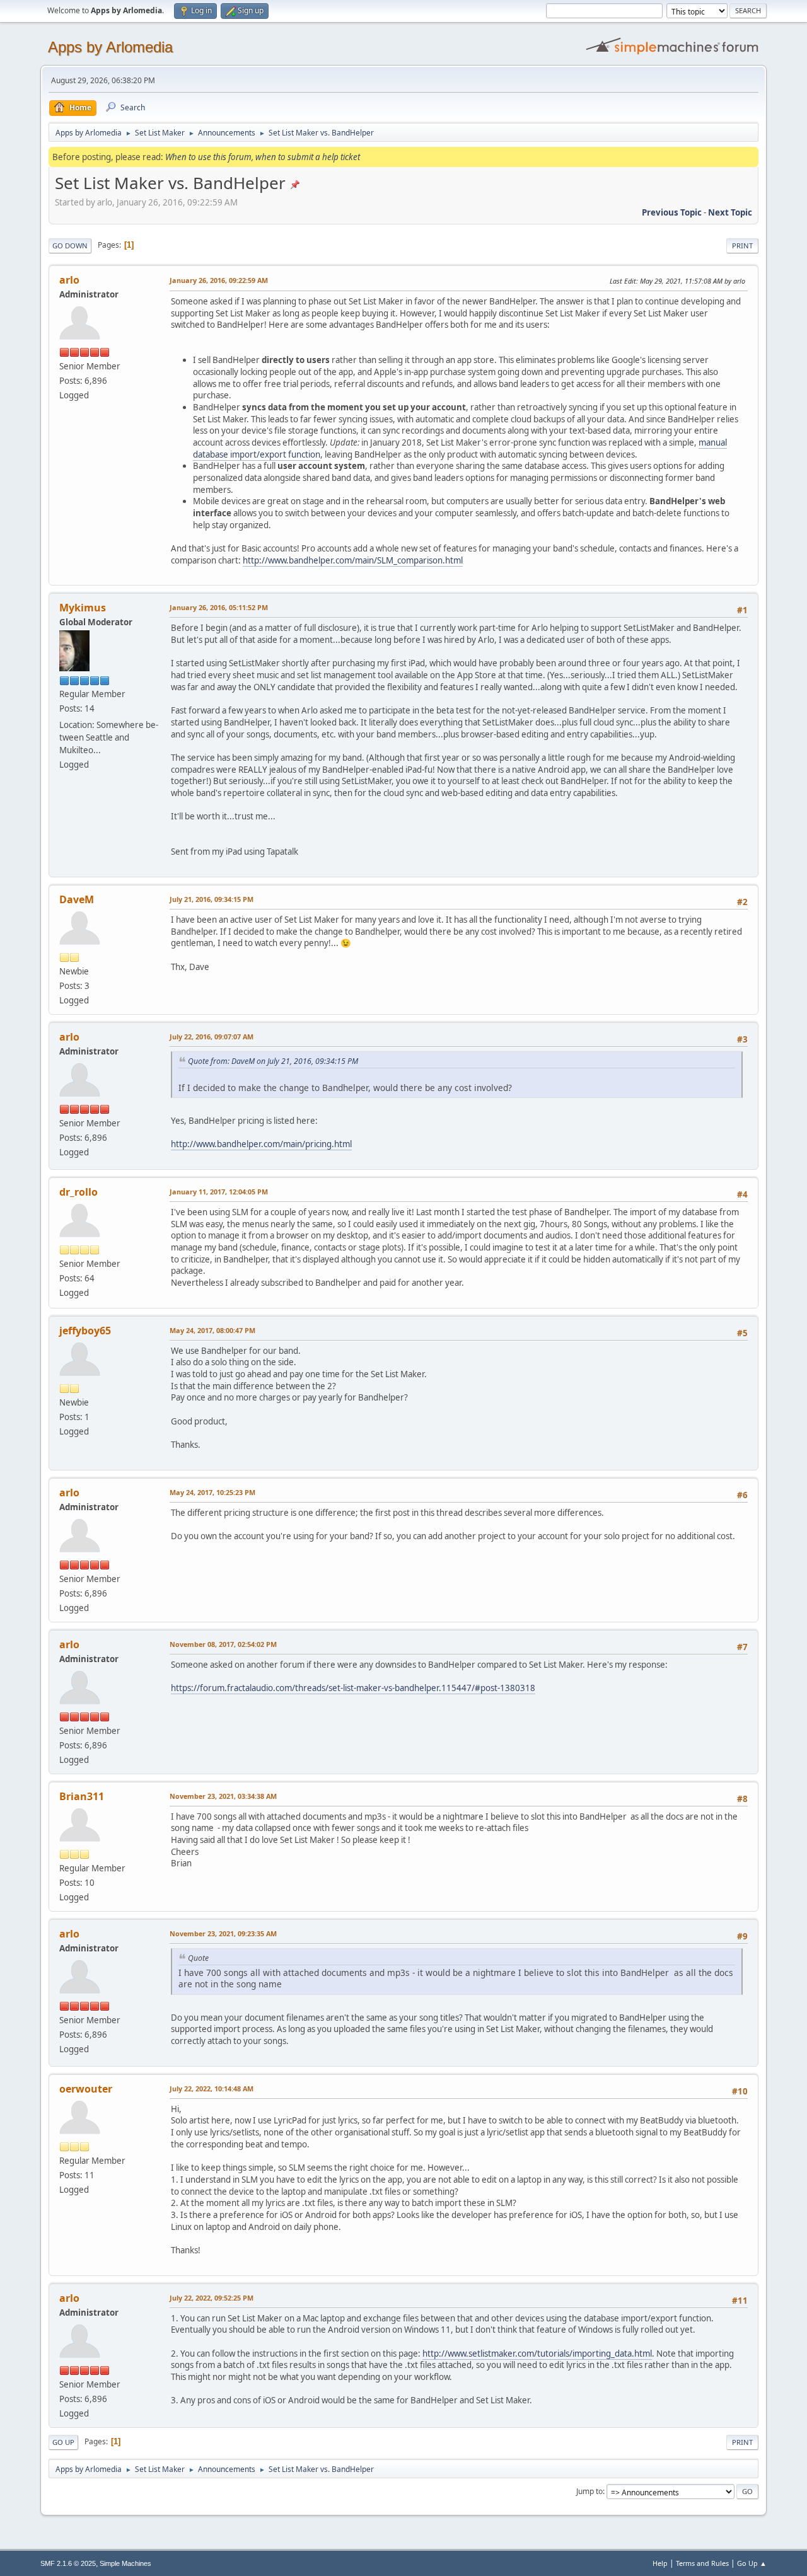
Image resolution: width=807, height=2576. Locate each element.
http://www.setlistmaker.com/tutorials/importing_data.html (537, 2354)
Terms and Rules (702, 2563)
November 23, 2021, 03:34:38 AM (223, 1796)
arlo (69, 280)
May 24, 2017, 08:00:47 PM (212, 1330)
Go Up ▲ (752, 2563)
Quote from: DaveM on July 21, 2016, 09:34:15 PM (273, 1061)
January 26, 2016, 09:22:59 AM (219, 280)
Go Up (63, 2442)
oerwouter (86, 2089)
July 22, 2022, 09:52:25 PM (212, 2298)
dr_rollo (78, 1192)
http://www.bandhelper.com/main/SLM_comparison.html (353, 560)
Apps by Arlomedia (110, 47)
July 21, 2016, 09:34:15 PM (212, 899)
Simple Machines (125, 2563)
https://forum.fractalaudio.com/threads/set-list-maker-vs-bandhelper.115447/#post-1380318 (353, 1688)
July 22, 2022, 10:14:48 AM (212, 2088)
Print (742, 245)
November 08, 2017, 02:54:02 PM (223, 1644)
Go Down (70, 245)
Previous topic (672, 212)
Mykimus (83, 608)
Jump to (589, 2491)
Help (660, 2563)
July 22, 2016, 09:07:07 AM (212, 1037)
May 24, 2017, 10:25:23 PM (212, 1492)
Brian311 (82, 1796)
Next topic (730, 212)
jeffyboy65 (85, 1331)
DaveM (77, 899)
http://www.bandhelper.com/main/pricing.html (261, 1144)
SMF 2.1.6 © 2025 (68, 2563)
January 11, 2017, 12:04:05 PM (219, 1192)
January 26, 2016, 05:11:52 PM (219, 607)
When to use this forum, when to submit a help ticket (263, 157)
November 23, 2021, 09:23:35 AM (223, 1933)
